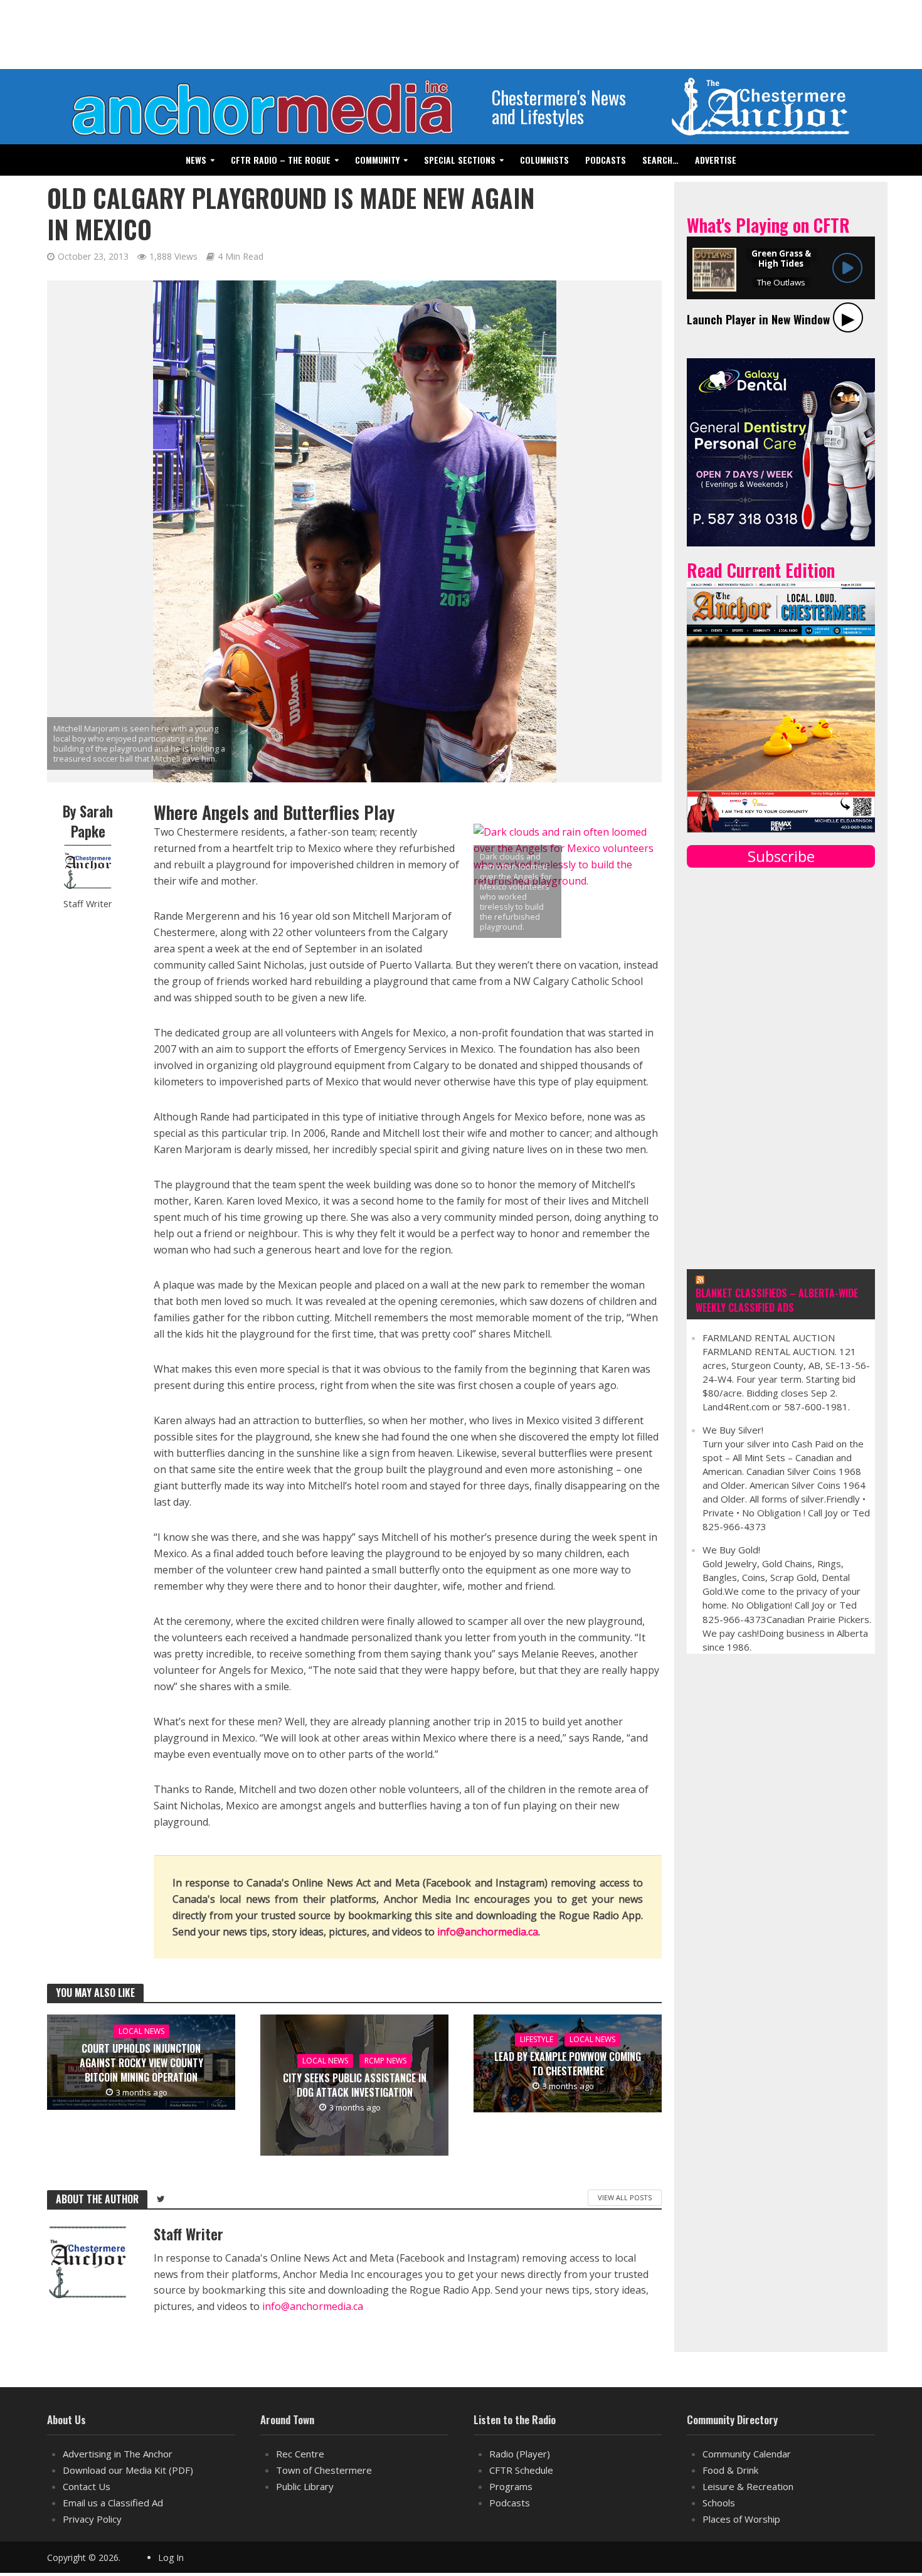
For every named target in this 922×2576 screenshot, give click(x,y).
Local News (141, 2031)
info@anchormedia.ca (488, 1932)
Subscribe (781, 856)
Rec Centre (300, 2454)
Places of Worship (741, 2519)
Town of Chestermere (324, 2470)
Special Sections (460, 160)
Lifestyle (537, 2039)
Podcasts (606, 160)
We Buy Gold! (731, 1550)
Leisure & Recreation (748, 2486)
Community (377, 160)
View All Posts (625, 2197)
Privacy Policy (92, 2519)
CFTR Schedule (521, 2470)
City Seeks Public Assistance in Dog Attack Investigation (355, 2085)
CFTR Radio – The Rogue (281, 160)
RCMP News (385, 2061)
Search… (660, 160)
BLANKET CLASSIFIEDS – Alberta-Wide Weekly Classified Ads (777, 1301)
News (196, 160)
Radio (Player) (520, 2454)
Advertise (716, 160)
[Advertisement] (461, 35)
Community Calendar (747, 2454)
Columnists (544, 160)
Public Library (305, 2486)
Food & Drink (730, 2470)
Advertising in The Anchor (118, 2454)
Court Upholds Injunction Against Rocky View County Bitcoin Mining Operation (141, 2063)
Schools (719, 2503)
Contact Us (87, 2486)
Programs (511, 2486)
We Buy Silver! (733, 1430)
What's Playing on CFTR (768, 225)
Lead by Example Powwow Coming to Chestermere (568, 2064)
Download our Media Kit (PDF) (128, 2470)
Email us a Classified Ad (113, 2503)
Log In (171, 2557)
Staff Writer (88, 904)
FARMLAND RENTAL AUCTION (769, 1338)
